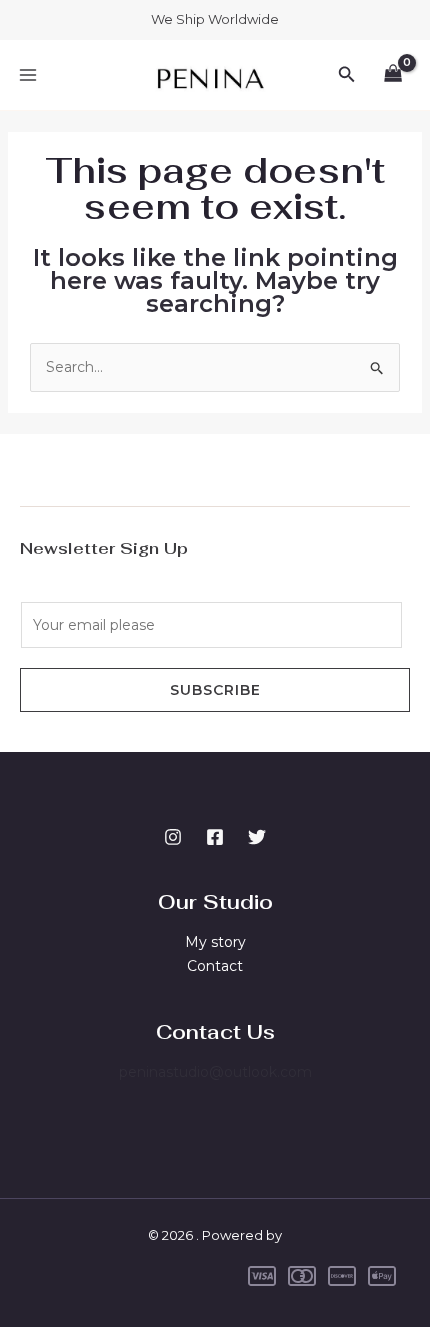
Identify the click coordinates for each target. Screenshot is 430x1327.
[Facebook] (215, 837)
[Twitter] (257, 837)
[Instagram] (173, 837)
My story (215, 942)
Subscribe (215, 690)
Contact (215, 966)
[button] (347, 75)
